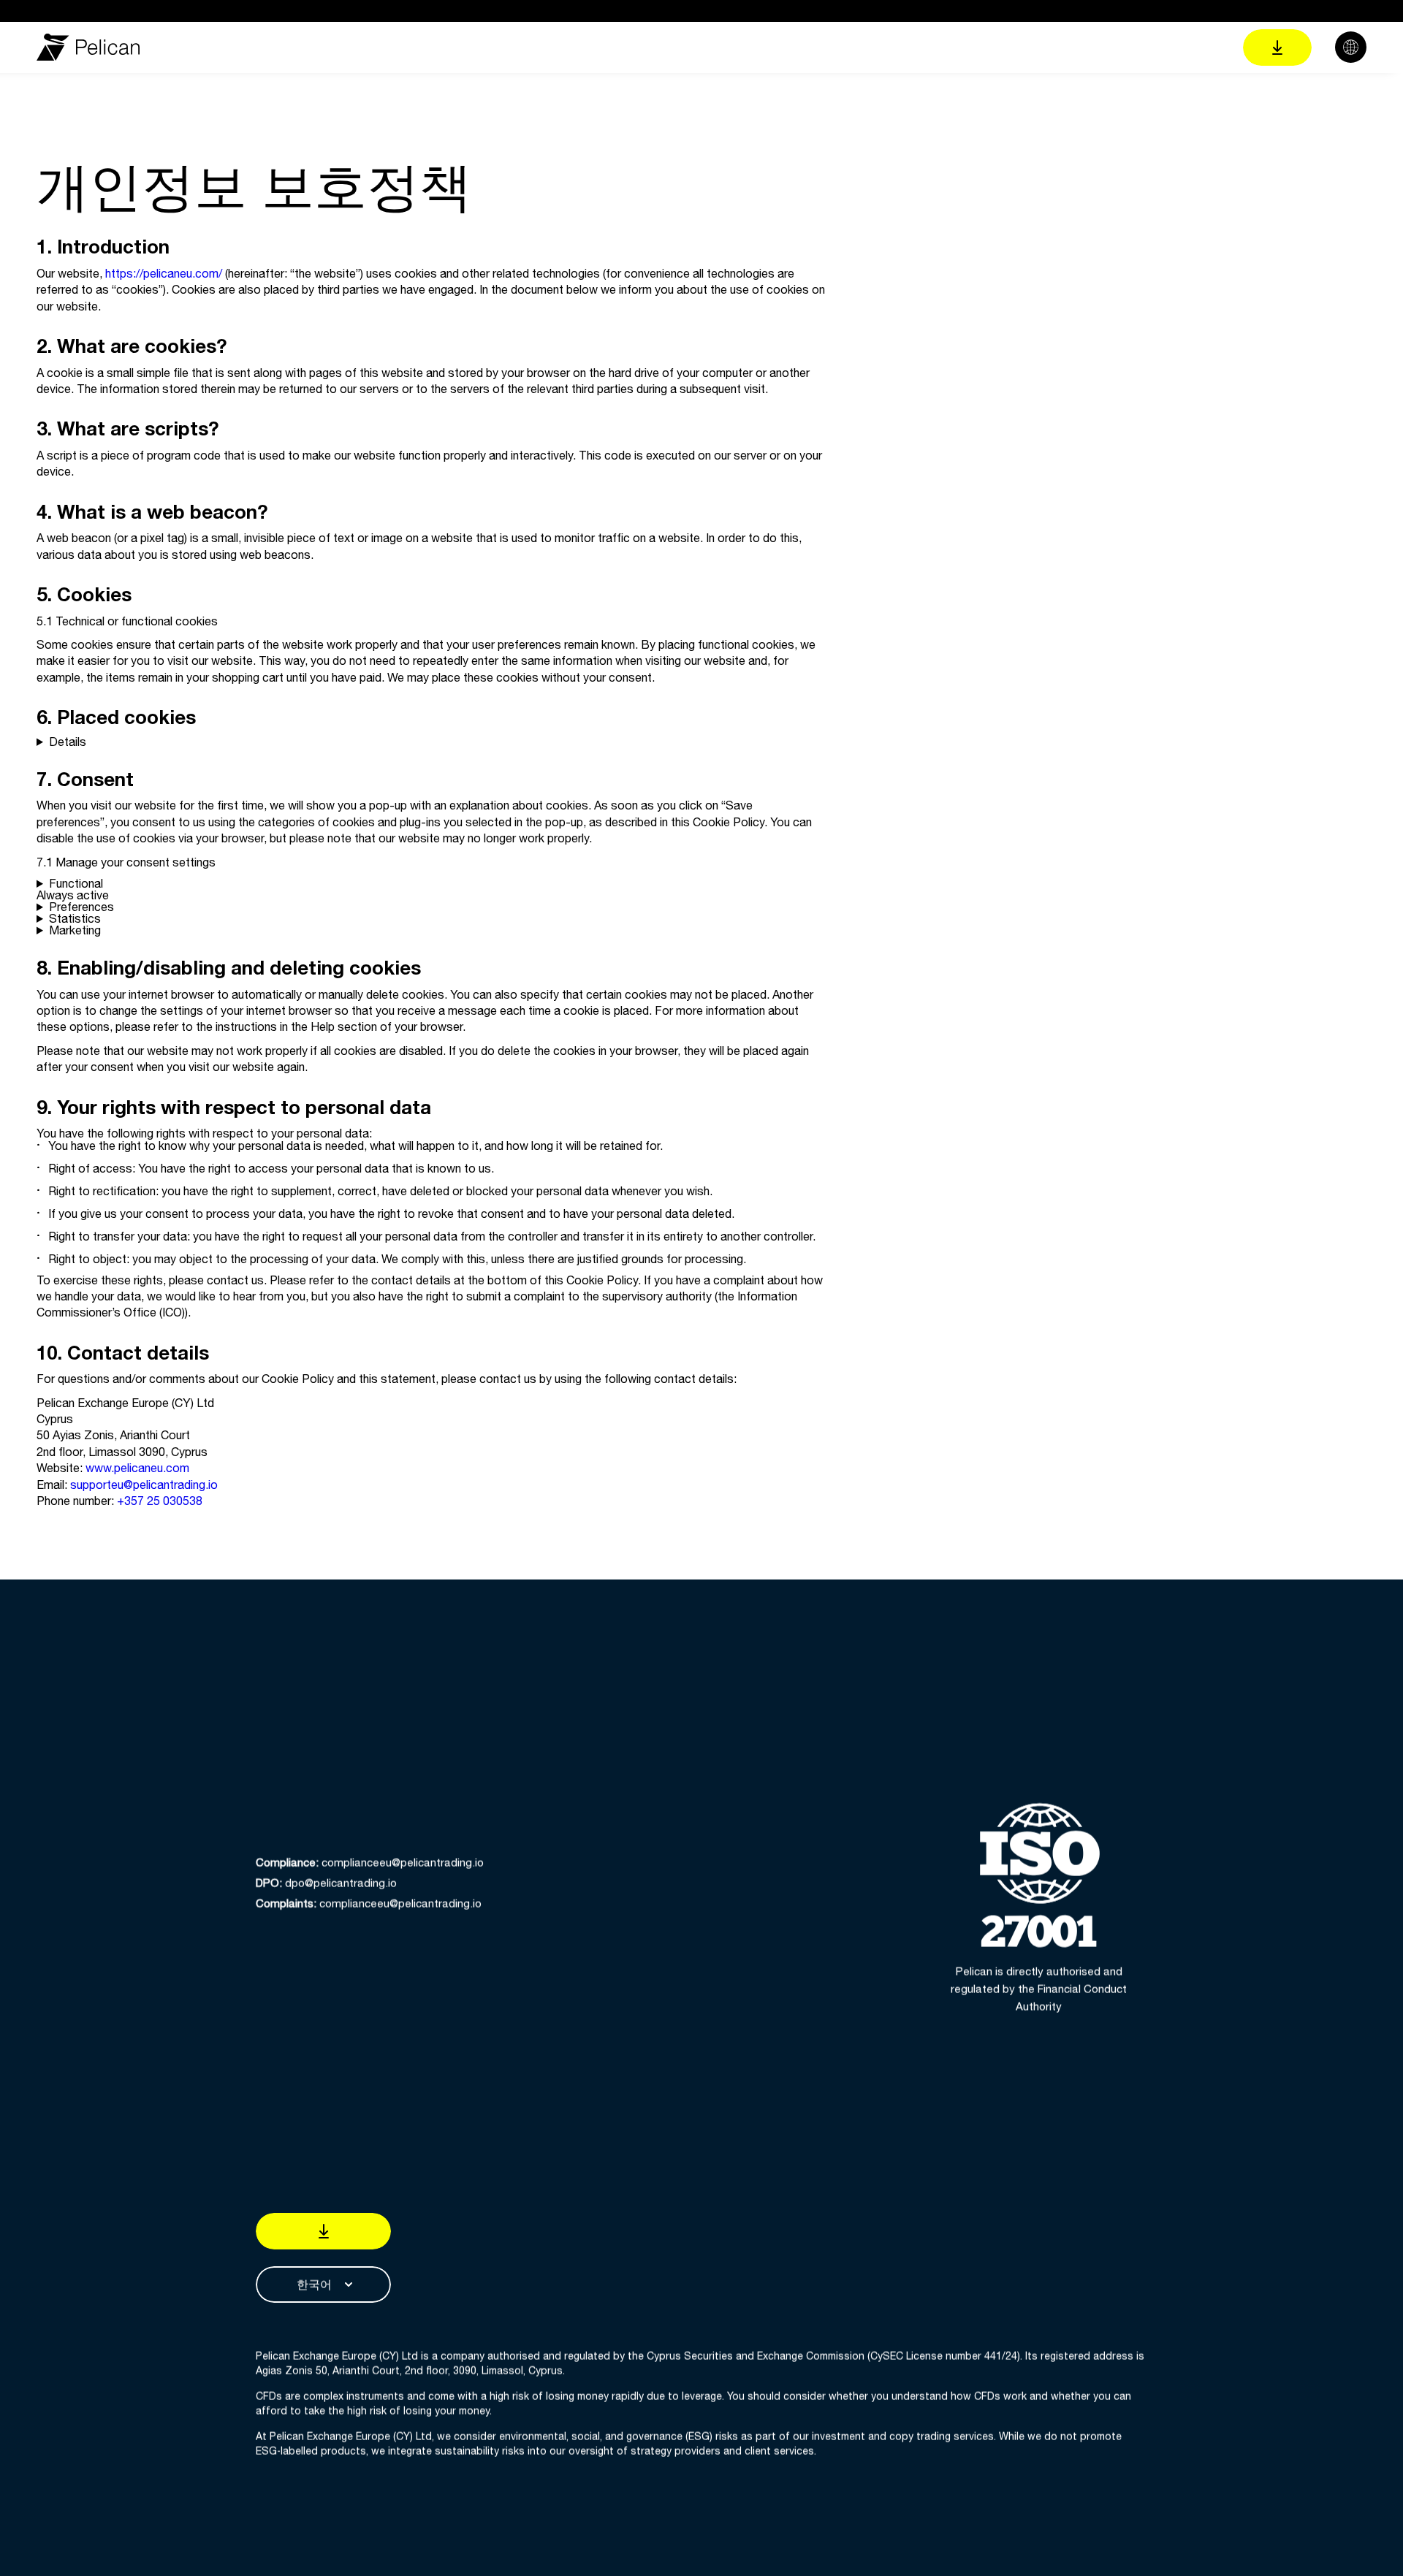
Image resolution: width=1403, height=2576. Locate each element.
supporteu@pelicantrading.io (144, 1485)
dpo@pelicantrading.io (326, 1883)
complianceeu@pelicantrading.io (370, 1863)
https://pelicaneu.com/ (164, 273)
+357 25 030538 (160, 1501)
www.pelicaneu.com (137, 1468)
